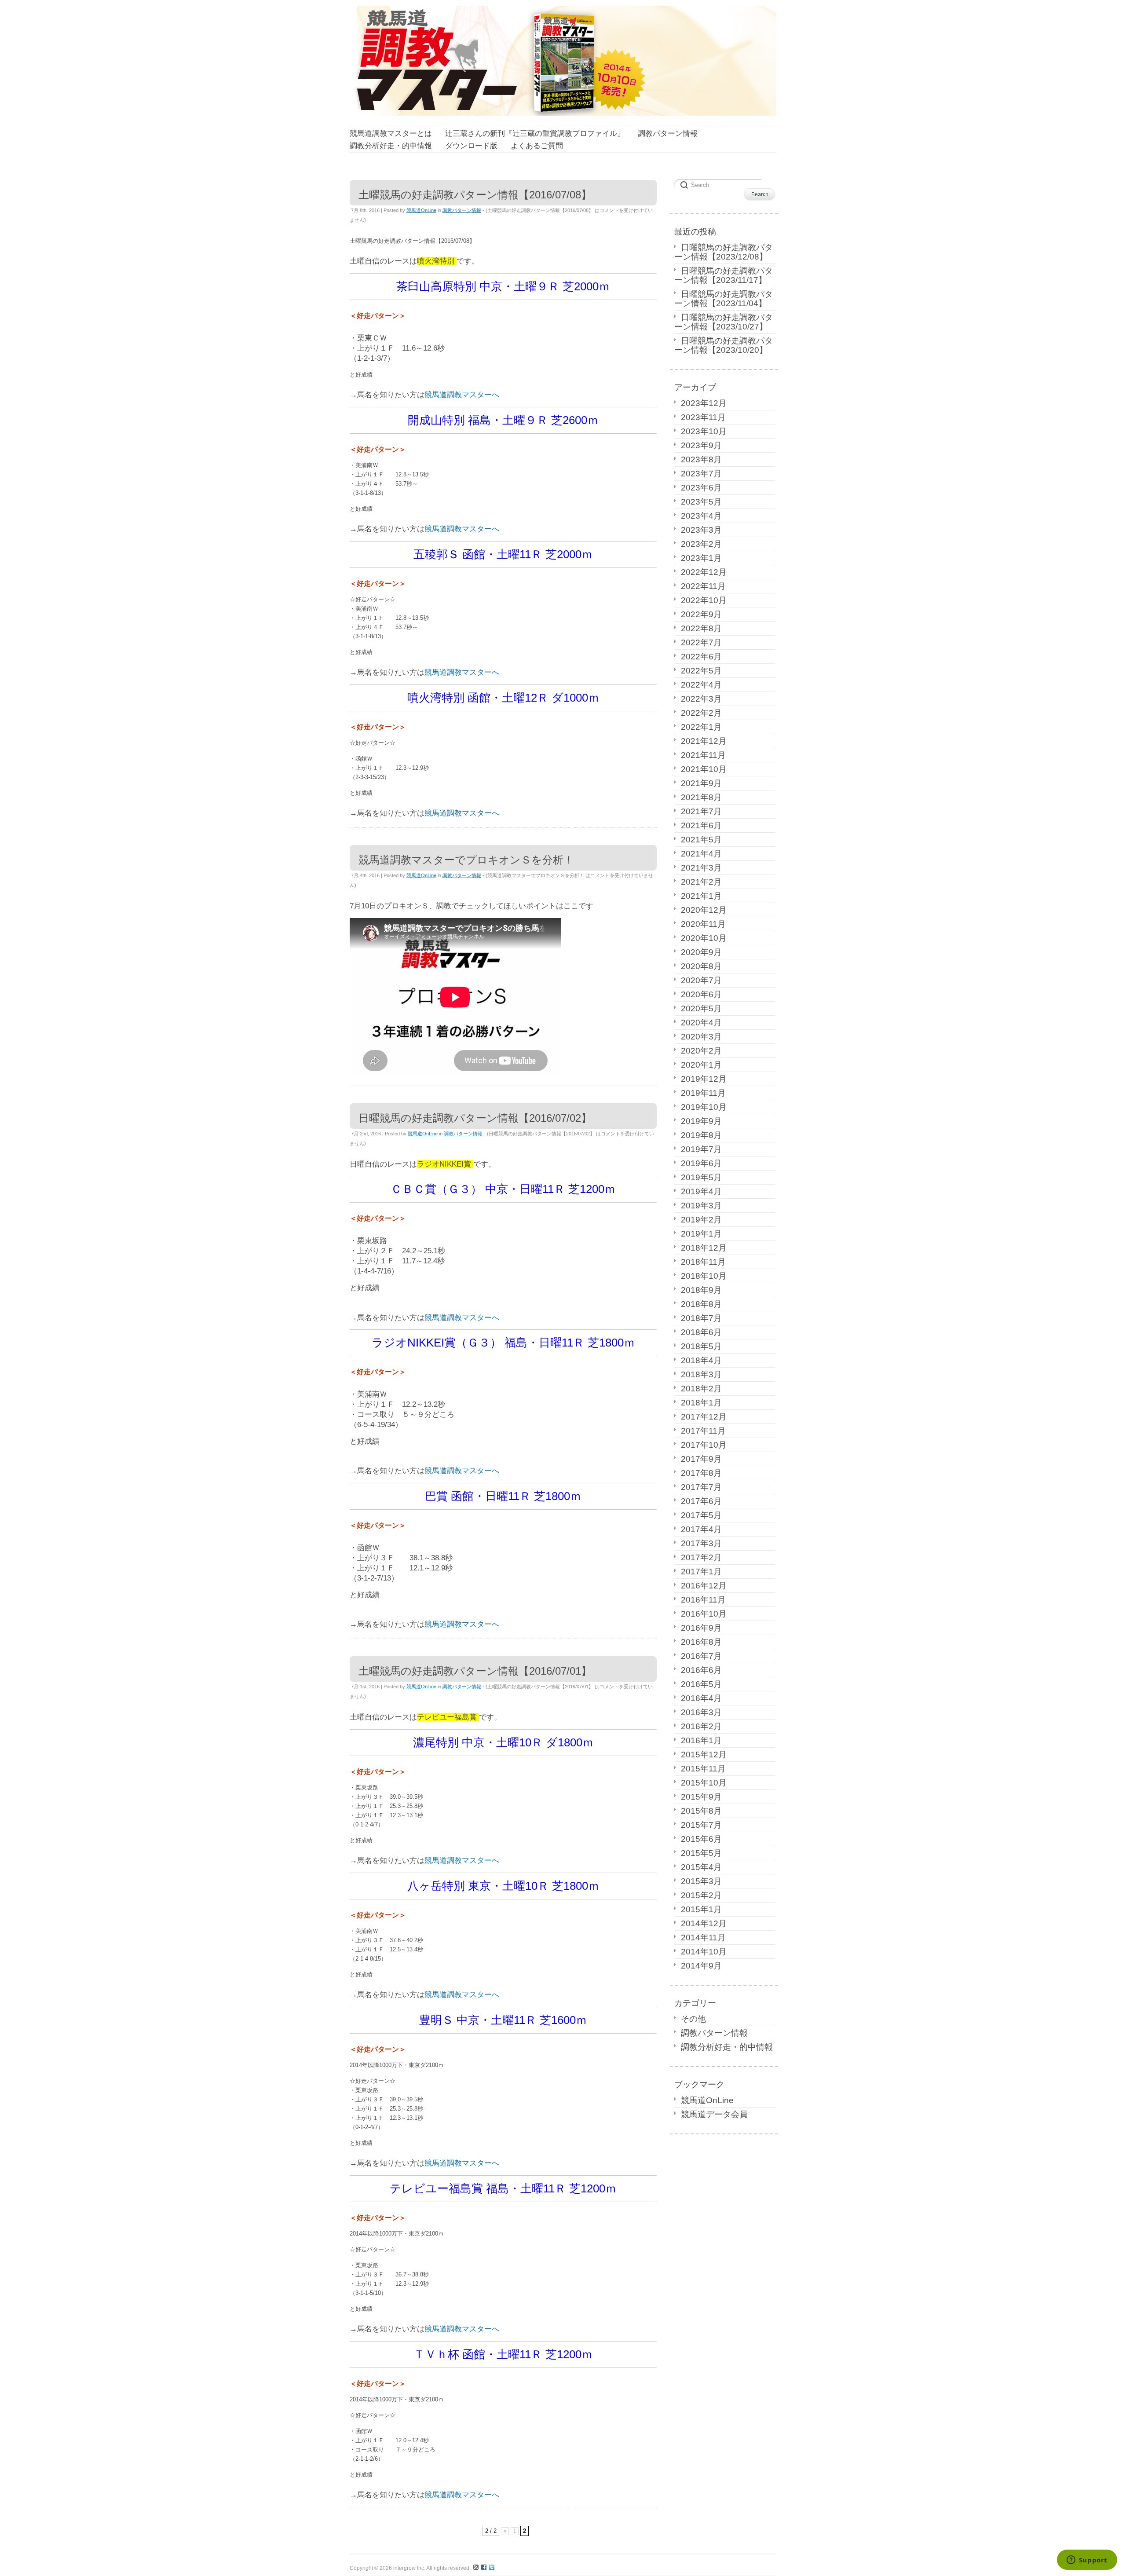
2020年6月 (701, 994)
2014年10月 (704, 1952)
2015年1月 (701, 1909)
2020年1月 (701, 1065)
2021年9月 (701, 783)
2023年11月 (703, 417)
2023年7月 (701, 474)
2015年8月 (701, 1811)
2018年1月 (701, 1403)
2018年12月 (704, 1248)
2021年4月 (701, 854)
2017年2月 (701, 1557)
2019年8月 (701, 1135)
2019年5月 (701, 1177)
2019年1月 (701, 1234)
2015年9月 (701, 1797)
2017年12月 (704, 1417)
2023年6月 (701, 488)
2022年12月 (704, 572)
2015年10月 (704, 1783)
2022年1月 (701, 727)
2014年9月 (701, 1966)
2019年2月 (701, 1220)
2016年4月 (701, 1698)
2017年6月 (701, 1501)
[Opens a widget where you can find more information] (1087, 2561)
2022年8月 (701, 628)
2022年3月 (701, 699)
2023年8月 (701, 459)
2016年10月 (704, 1614)
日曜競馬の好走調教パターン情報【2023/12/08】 (724, 252)
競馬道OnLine (421, 210)
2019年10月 (704, 1107)
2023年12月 (704, 403)
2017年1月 (701, 1572)
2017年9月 (701, 1459)
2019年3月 (701, 1206)
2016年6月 (701, 1670)
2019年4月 (701, 1191)
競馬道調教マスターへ (462, 395)
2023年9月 (701, 445)
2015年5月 (701, 1853)
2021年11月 (703, 755)
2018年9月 (701, 1290)
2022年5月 (701, 671)
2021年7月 (701, 811)
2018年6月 (701, 1332)
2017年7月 (701, 1487)
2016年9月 (701, 1628)
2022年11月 (703, 586)
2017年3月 (701, 1543)
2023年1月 (701, 558)
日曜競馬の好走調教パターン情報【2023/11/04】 (724, 299)
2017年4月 (701, 1529)
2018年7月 (701, 1318)
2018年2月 (701, 1389)
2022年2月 (701, 713)
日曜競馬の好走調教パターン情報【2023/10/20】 (724, 345)
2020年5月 (701, 1008)
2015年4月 (701, 1867)
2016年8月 (701, 1642)
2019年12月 (704, 1079)
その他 (693, 2019)
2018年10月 (704, 1276)
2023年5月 (701, 502)
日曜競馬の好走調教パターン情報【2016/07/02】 (475, 1118)
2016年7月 (701, 1656)
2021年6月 (701, 825)
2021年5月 (701, 840)
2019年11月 (703, 1093)
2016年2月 (701, 1726)
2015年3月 (701, 1881)
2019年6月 (701, 1163)
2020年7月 (701, 980)
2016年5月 (701, 1684)
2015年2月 (701, 1895)
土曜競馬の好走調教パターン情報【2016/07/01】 (475, 1671)
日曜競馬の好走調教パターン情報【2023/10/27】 (724, 322)
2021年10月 (704, 769)
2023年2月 (701, 544)
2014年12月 (704, 1923)
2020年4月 (701, 1023)
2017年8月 (701, 1473)
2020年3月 (701, 1037)
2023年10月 (704, 431)
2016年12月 (704, 1586)
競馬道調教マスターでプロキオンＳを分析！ (466, 860)
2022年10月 (704, 600)
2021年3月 (701, 868)
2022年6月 (701, 657)
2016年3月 (701, 1712)
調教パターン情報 (462, 210)
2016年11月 (703, 1600)
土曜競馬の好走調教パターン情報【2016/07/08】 (475, 195)
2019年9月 (701, 1121)
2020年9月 (701, 952)
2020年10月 (704, 938)
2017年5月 (701, 1515)
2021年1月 (701, 896)
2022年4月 (701, 685)
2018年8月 (701, 1304)
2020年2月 (701, 1051)
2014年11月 (703, 1937)
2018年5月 (701, 1346)
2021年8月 (701, 797)
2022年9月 (701, 614)
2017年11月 (703, 1431)
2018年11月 (703, 1262)
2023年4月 (701, 516)
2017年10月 (704, 1445)
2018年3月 (701, 1374)
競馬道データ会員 (714, 2114)
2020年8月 (701, 966)
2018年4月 (701, 1360)
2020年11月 (703, 924)
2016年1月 (701, 1740)
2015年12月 (704, 1755)
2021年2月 (701, 882)
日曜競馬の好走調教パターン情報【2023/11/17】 (724, 275)
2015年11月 (703, 1769)
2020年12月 (704, 910)
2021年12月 (704, 741)
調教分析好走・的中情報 (727, 2047)
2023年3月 (701, 530)
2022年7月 (701, 642)
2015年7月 (701, 1825)
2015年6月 (701, 1839)
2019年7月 (701, 1149)
